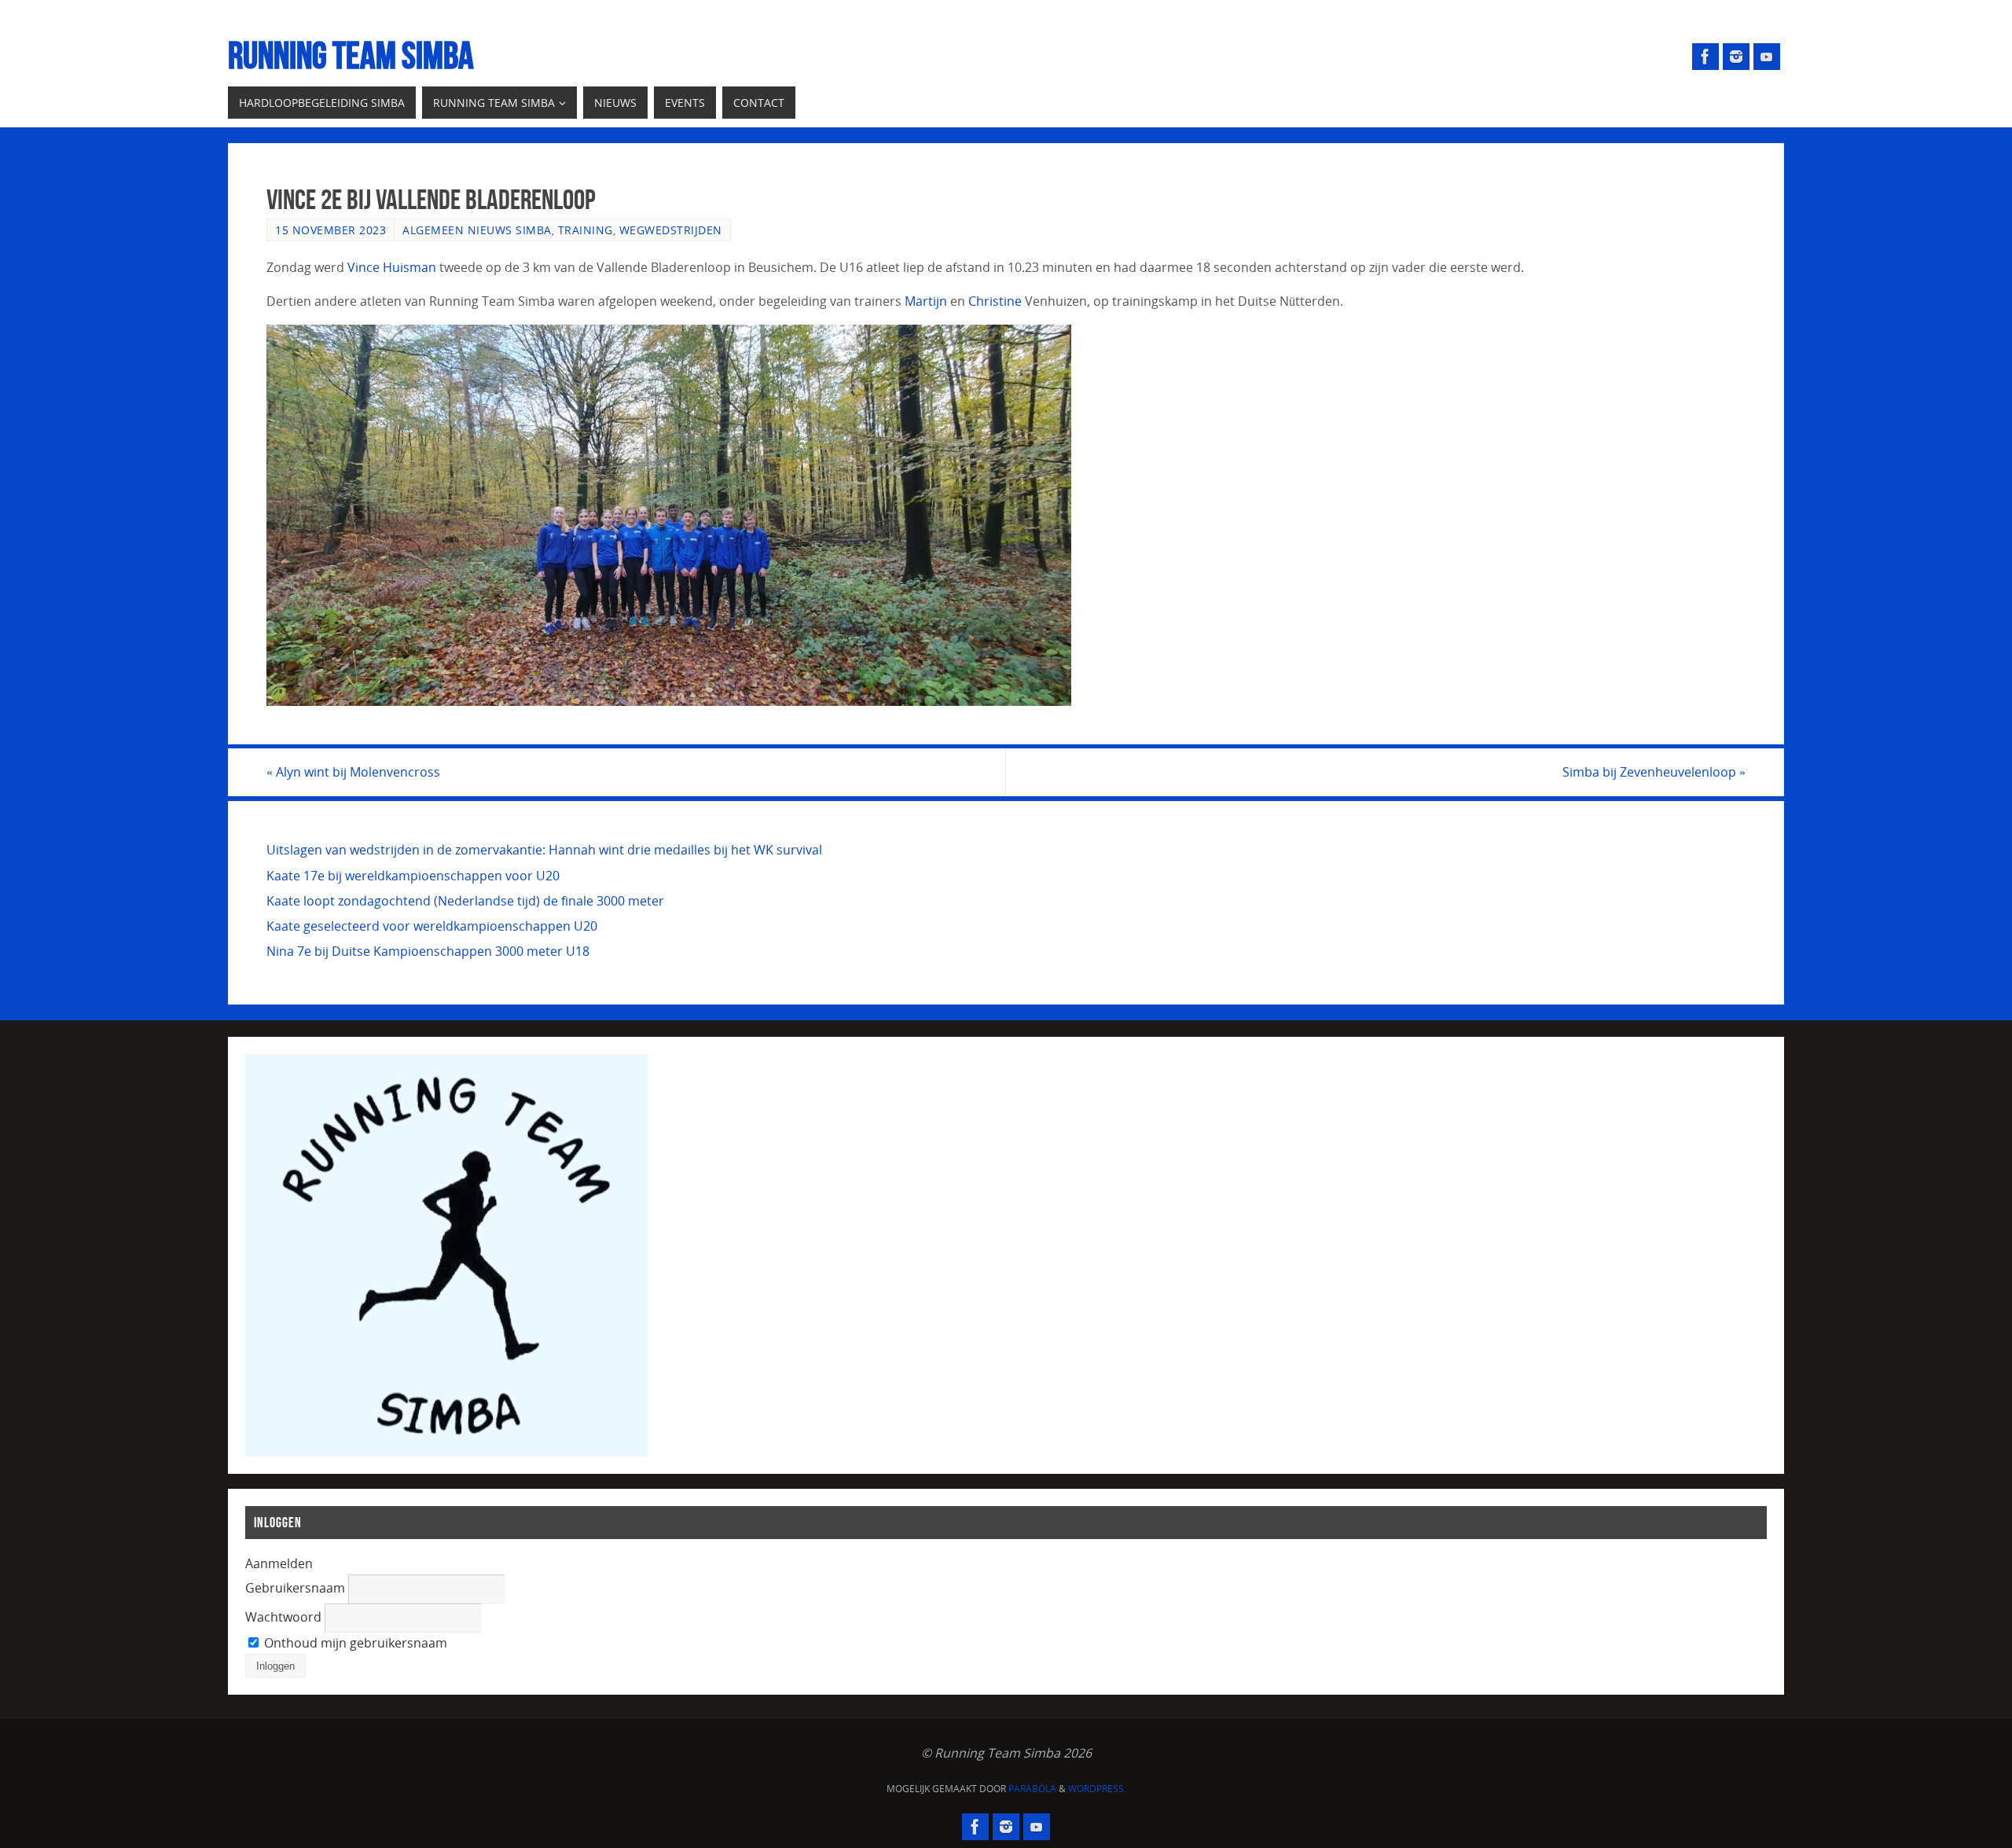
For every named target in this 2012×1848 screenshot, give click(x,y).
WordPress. (1097, 1789)
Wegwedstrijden (671, 230)
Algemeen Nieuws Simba (477, 230)
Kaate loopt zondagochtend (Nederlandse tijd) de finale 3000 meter (465, 901)
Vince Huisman (392, 267)
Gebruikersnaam (295, 1588)
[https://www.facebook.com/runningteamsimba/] (1705, 57)
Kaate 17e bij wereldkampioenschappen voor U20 (413, 876)
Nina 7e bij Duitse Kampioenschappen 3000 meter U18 (428, 951)
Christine (995, 301)
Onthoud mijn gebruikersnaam (354, 1643)
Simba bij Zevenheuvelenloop (1654, 772)
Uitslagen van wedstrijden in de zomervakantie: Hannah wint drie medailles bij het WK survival (544, 850)
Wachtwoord (283, 1617)
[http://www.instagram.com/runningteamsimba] (1736, 57)
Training (586, 230)
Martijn (926, 301)
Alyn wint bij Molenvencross (353, 772)
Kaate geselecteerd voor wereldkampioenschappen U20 (432, 926)
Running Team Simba (351, 56)
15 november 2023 (330, 230)
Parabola (1032, 1789)
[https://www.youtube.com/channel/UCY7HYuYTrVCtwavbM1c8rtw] (1767, 57)
